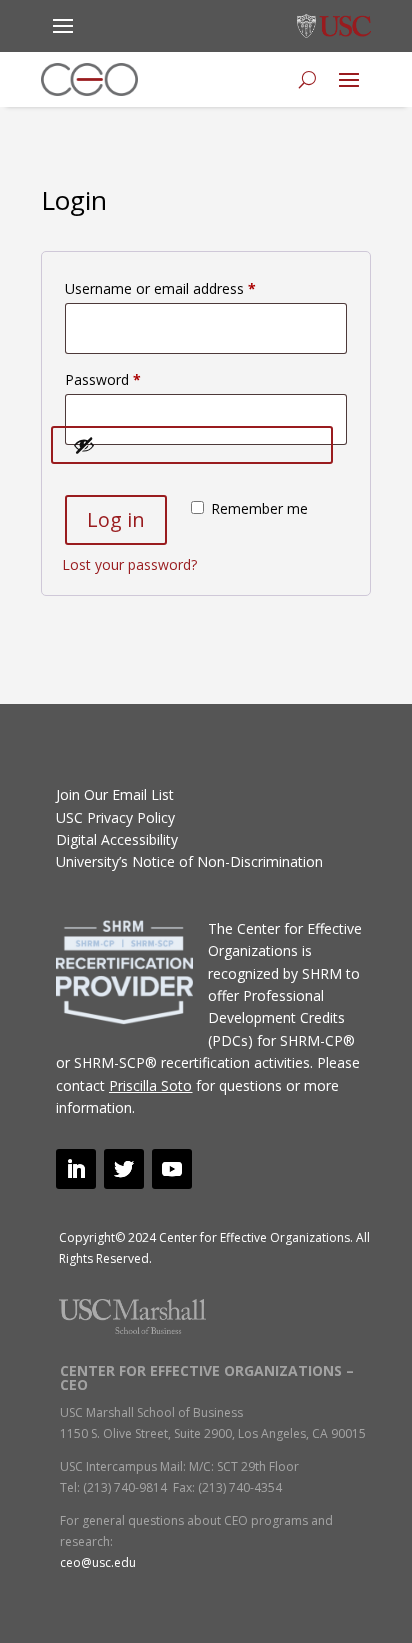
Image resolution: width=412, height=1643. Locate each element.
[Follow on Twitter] (124, 1169)
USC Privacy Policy (115, 817)
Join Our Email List (115, 794)
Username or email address (188, 288)
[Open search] (307, 80)
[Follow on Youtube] (172, 1169)
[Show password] (192, 445)
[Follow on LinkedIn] (76, 1169)
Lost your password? (129, 564)
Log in (116, 519)
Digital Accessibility (117, 839)
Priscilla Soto (150, 1085)
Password (131, 379)
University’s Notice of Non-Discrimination (189, 861)
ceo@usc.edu (98, 1562)
